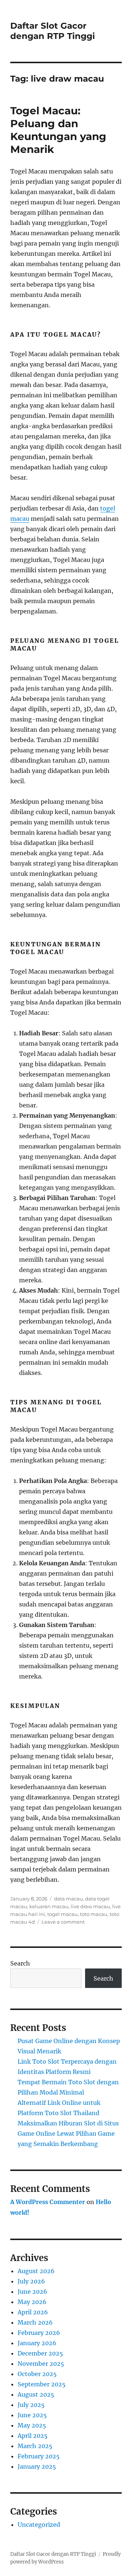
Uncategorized (39, 2525)
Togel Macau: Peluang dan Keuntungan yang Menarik (58, 130)
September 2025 (42, 2384)
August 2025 (36, 2394)
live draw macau (90, 1906)
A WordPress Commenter (48, 2202)
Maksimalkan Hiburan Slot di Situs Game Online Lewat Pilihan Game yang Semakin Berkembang (68, 2133)
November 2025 (41, 2364)
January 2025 (37, 2466)
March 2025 (35, 2446)
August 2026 (36, 2271)
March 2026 (35, 2322)
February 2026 (39, 2333)
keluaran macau (49, 1906)
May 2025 (32, 2425)
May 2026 (32, 2302)
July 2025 (31, 2405)
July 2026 (31, 2281)
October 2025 (37, 2374)
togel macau (63, 1914)
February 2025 (39, 2456)
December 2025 (40, 2353)
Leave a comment (63, 1922)
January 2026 (37, 2343)
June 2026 (32, 2292)
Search (20, 1963)
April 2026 (33, 2312)
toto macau (94, 1914)
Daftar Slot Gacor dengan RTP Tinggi (53, 31)
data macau (68, 1899)
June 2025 (32, 2415)
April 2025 (33, 2436)
